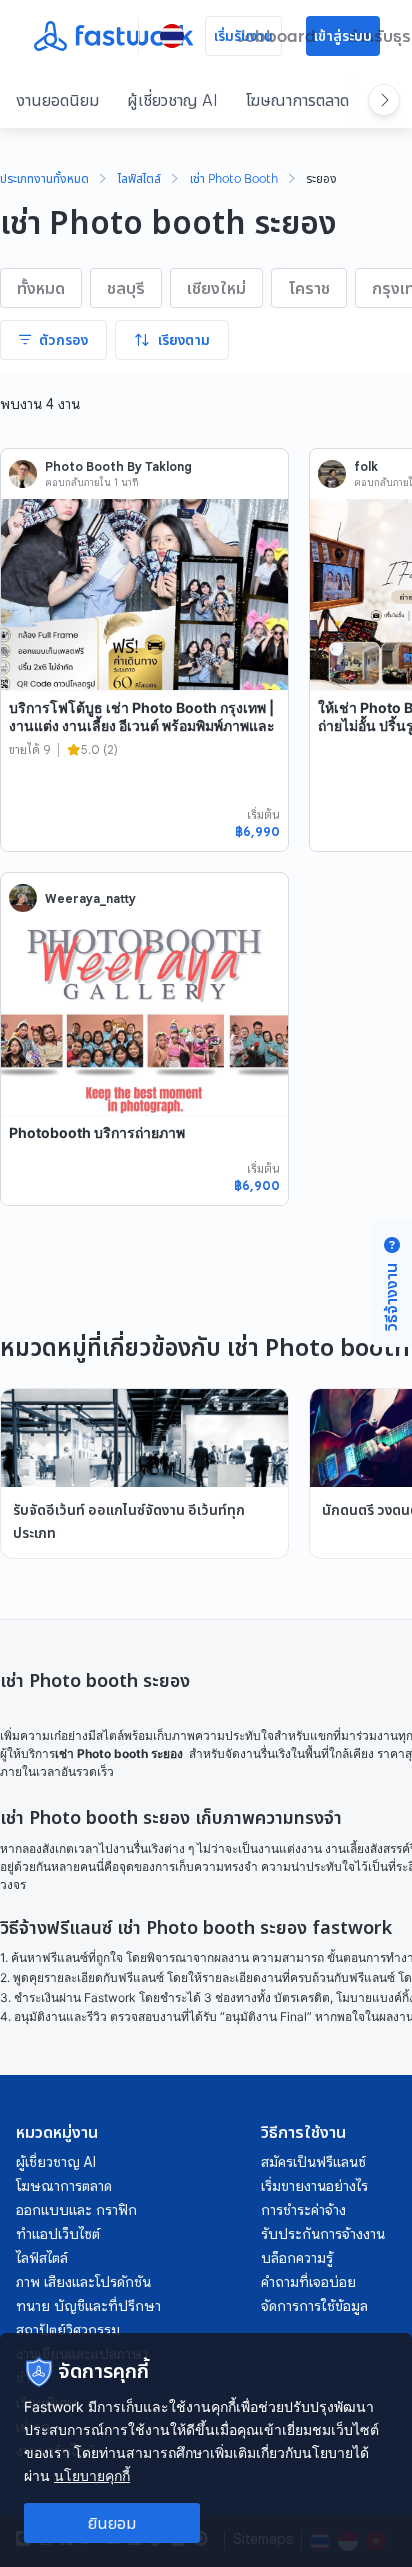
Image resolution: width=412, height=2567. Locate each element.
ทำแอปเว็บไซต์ (58, 2234)
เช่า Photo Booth (234, 180)
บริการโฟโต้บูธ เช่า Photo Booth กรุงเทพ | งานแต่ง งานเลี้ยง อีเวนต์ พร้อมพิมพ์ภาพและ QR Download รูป (142, 725)
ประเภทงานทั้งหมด (44, 180)
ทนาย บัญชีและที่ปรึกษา (88, 2306)
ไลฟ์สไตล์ (139, 180)
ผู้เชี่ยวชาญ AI (172, 100)
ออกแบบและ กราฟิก (76, 2210)
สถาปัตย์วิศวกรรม (68, 2330)
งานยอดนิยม (57, 100)
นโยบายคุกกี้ (92, 2475)
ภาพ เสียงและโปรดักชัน (83, 2282)
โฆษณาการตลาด (297, 100)
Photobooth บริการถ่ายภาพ (97, 1132)
